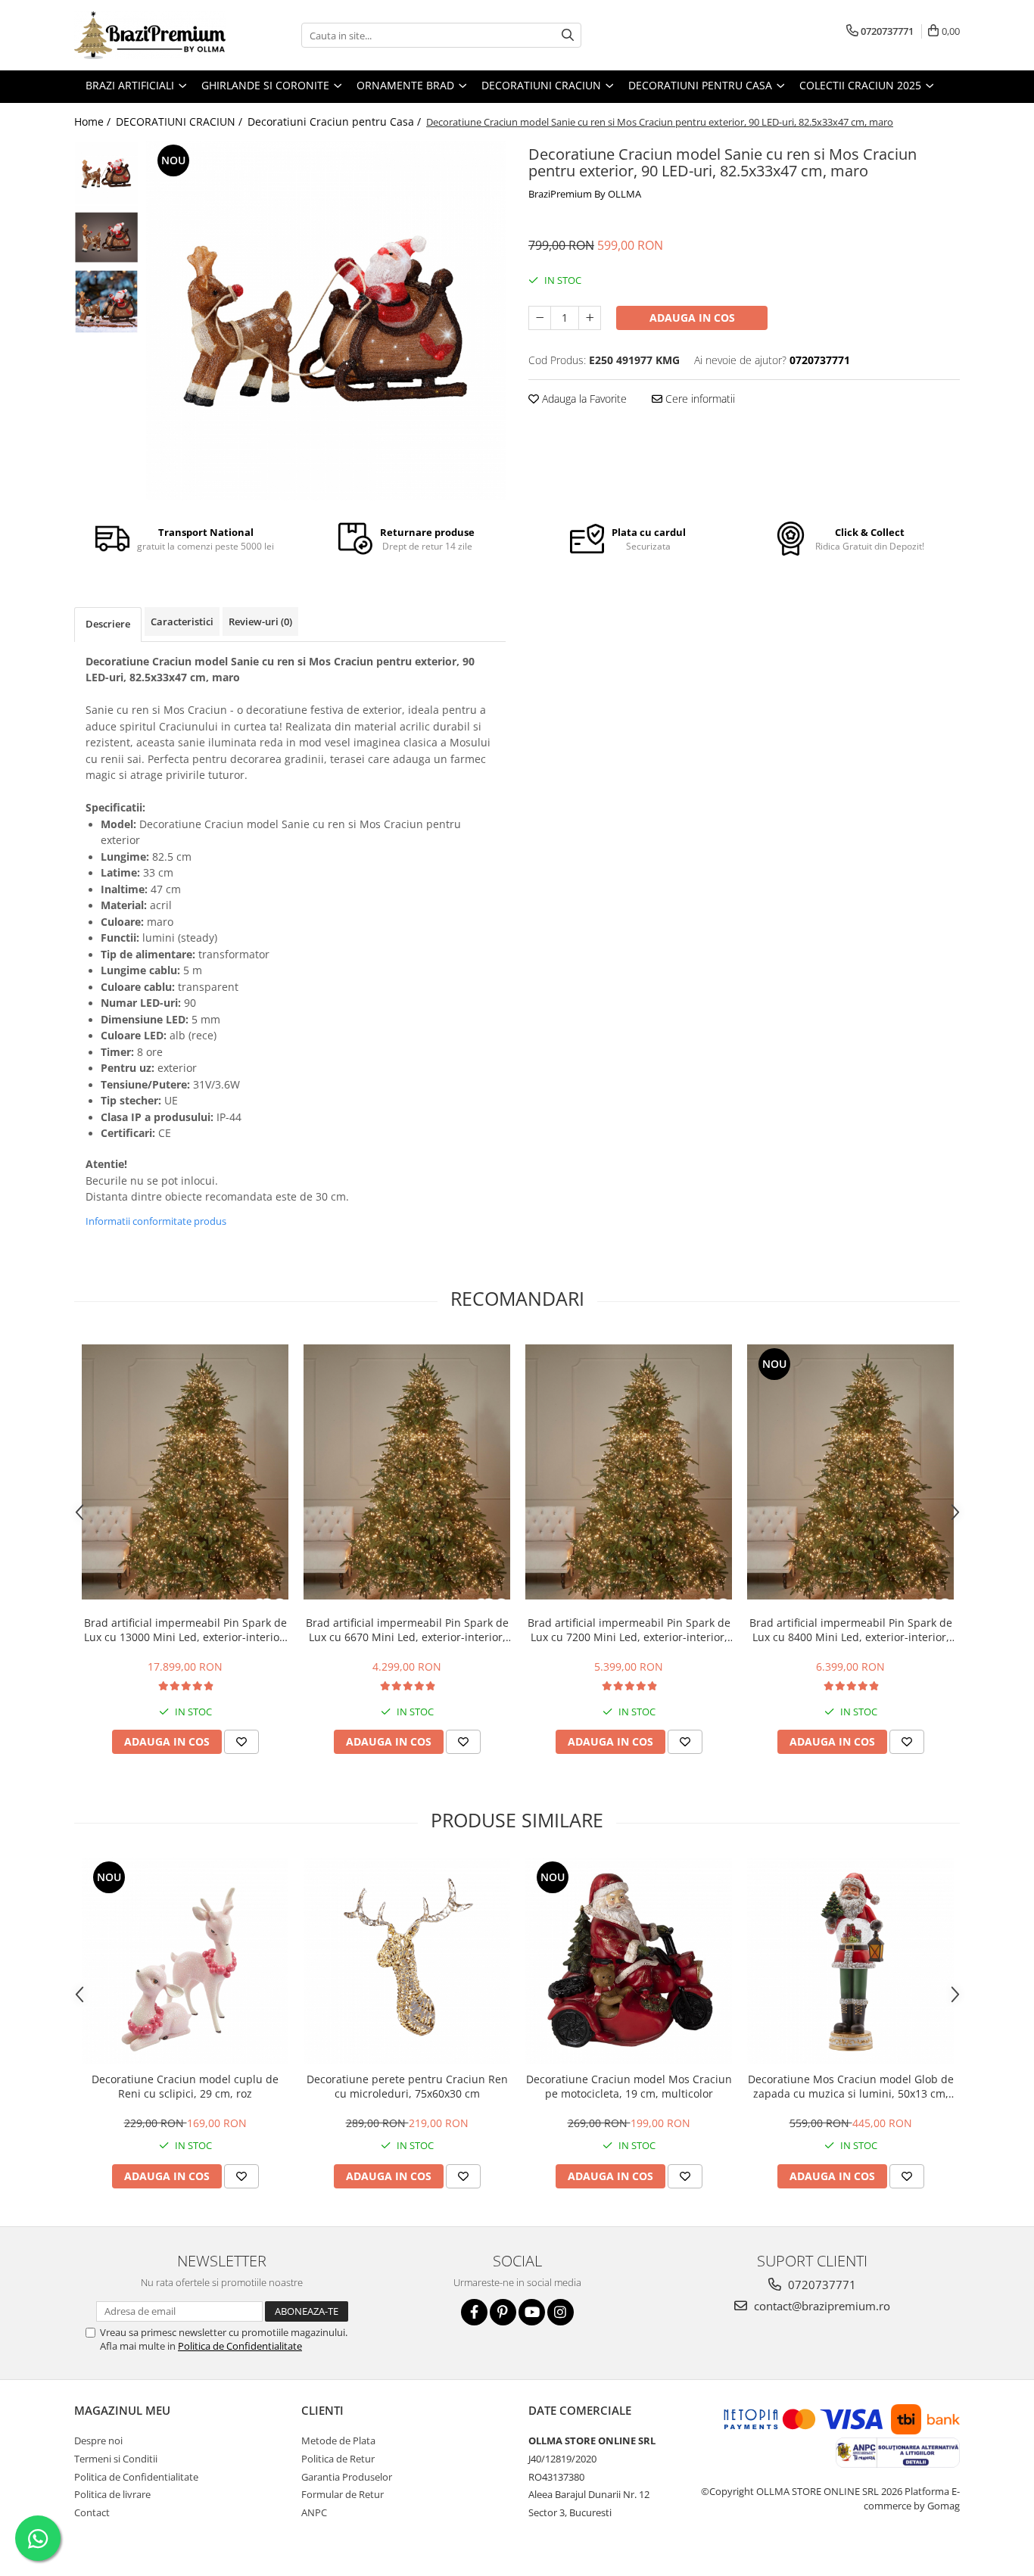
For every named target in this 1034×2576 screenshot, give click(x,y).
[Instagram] (561, 2312)
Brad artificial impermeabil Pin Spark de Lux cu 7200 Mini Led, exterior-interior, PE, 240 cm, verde (629, 1630)
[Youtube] (532, 2312)
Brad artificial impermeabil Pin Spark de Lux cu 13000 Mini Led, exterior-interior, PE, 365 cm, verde (185, 1630)
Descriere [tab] (108, 624)
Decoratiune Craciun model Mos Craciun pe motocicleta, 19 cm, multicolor (629, 2086)
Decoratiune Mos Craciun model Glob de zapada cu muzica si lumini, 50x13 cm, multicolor (851, 2086)
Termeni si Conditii (116, 2459)
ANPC (314, 2512)
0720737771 (821, 2285)
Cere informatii (699, 399)
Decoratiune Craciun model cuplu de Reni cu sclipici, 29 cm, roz (185, 2086)
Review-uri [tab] (260, 621)
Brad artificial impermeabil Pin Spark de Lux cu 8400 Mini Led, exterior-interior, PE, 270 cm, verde (851, 1630)
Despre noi (98, 2441)
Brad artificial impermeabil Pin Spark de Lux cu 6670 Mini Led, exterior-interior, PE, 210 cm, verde (407, 1630)
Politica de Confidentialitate (240, 2346)
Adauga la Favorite (583, 399)
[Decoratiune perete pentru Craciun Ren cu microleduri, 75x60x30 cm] (407, 1961)
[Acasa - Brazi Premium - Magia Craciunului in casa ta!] (150, 35)
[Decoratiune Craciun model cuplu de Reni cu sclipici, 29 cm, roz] (185, 1961)
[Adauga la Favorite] (241, 1742)
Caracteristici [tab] (182, 621)
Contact (92, 2512)
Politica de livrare (112, 2494)
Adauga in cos (692, 318)
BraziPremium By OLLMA (585, 194)
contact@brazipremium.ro (821, 2306)
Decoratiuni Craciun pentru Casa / (336, 121)
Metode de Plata (338, 2441)
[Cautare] (568, 35)
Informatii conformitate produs (156, 1221)
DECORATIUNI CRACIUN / (181, 121)
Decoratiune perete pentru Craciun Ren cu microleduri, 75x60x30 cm (407, 2086)
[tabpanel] (326, 321)
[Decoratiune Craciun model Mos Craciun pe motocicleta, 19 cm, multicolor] (629, 1961)
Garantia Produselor (347, 2477)
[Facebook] (474, 2312)
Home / (94, 121)
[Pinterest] (503, 2312)
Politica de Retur (338, 2459)
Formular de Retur (343, 2494)
